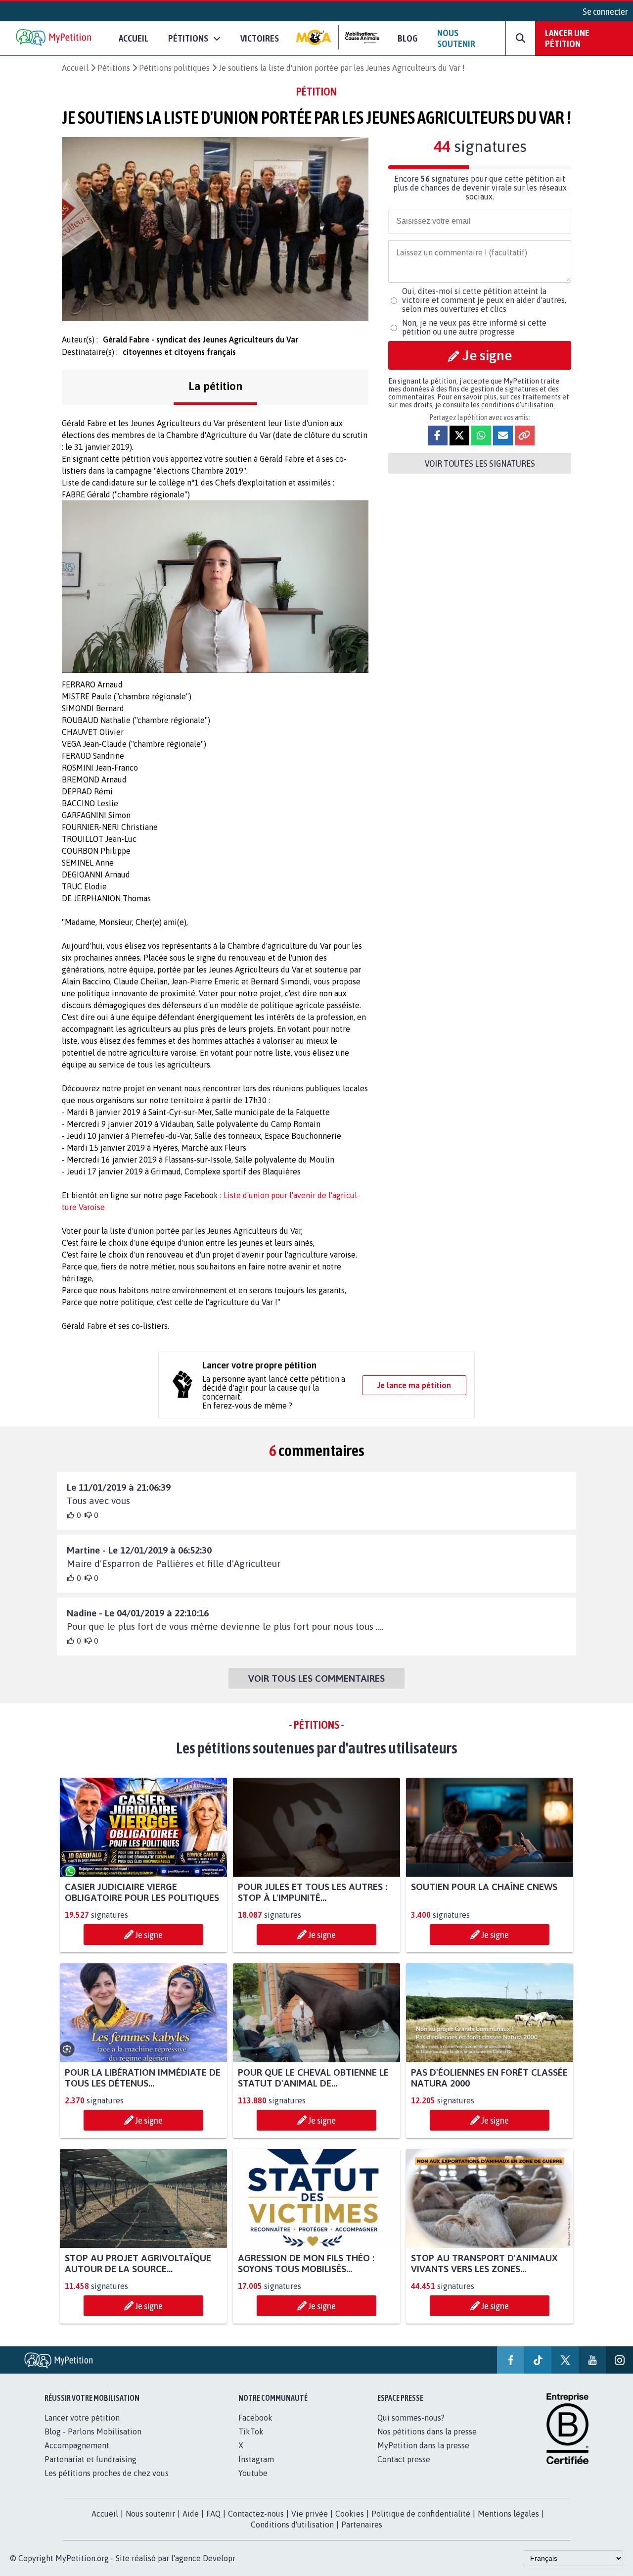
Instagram (256, 2459)
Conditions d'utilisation (292, 2525)
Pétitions (114, 68)
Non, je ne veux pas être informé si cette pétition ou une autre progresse (474, 327)
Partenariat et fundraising (90, 2459)
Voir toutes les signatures (480, 463)
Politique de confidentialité (421, 2514)
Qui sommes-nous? (411, 2418)
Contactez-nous (256, 2514)
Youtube (253, 2473)
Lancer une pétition (567, 38)
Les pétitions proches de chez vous (107, 2473)
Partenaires (362, 2525)
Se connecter (605, 11)
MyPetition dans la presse (423, 2445)
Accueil (134, 38)
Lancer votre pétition (82, 2418)
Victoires (260, 38)
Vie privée (310, 2514)
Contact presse (404, 2459)
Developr (219, 2558)
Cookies (350, 2514)
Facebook (255, 2418)
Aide (191, 2514)
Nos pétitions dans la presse (427, 2431)
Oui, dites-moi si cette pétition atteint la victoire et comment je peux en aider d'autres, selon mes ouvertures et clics (484, 300)
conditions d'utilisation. (518, 405)
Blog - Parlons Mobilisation (93, 2431)
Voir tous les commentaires (316, 1678)
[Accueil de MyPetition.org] (54, 38)
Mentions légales (508, 2514)
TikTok (251, 2431)
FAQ (213, 2514)
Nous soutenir (456, 38)
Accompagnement (77, 2445)
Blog (407, 38)
